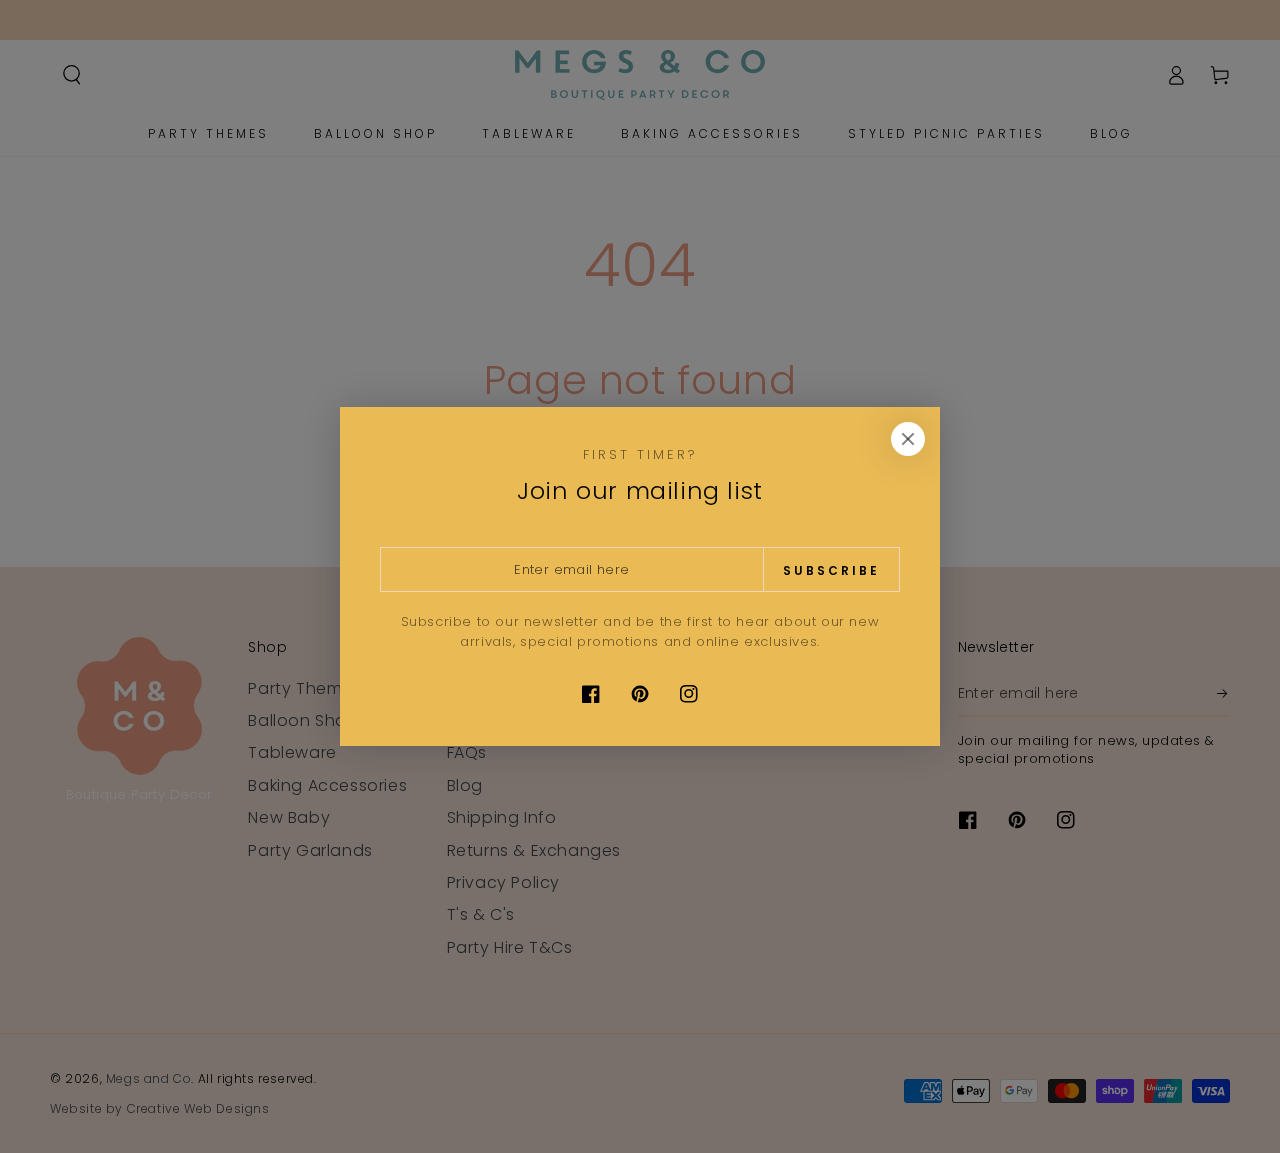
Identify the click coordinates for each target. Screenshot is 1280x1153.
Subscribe (831, 570)
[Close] (908, 439)
